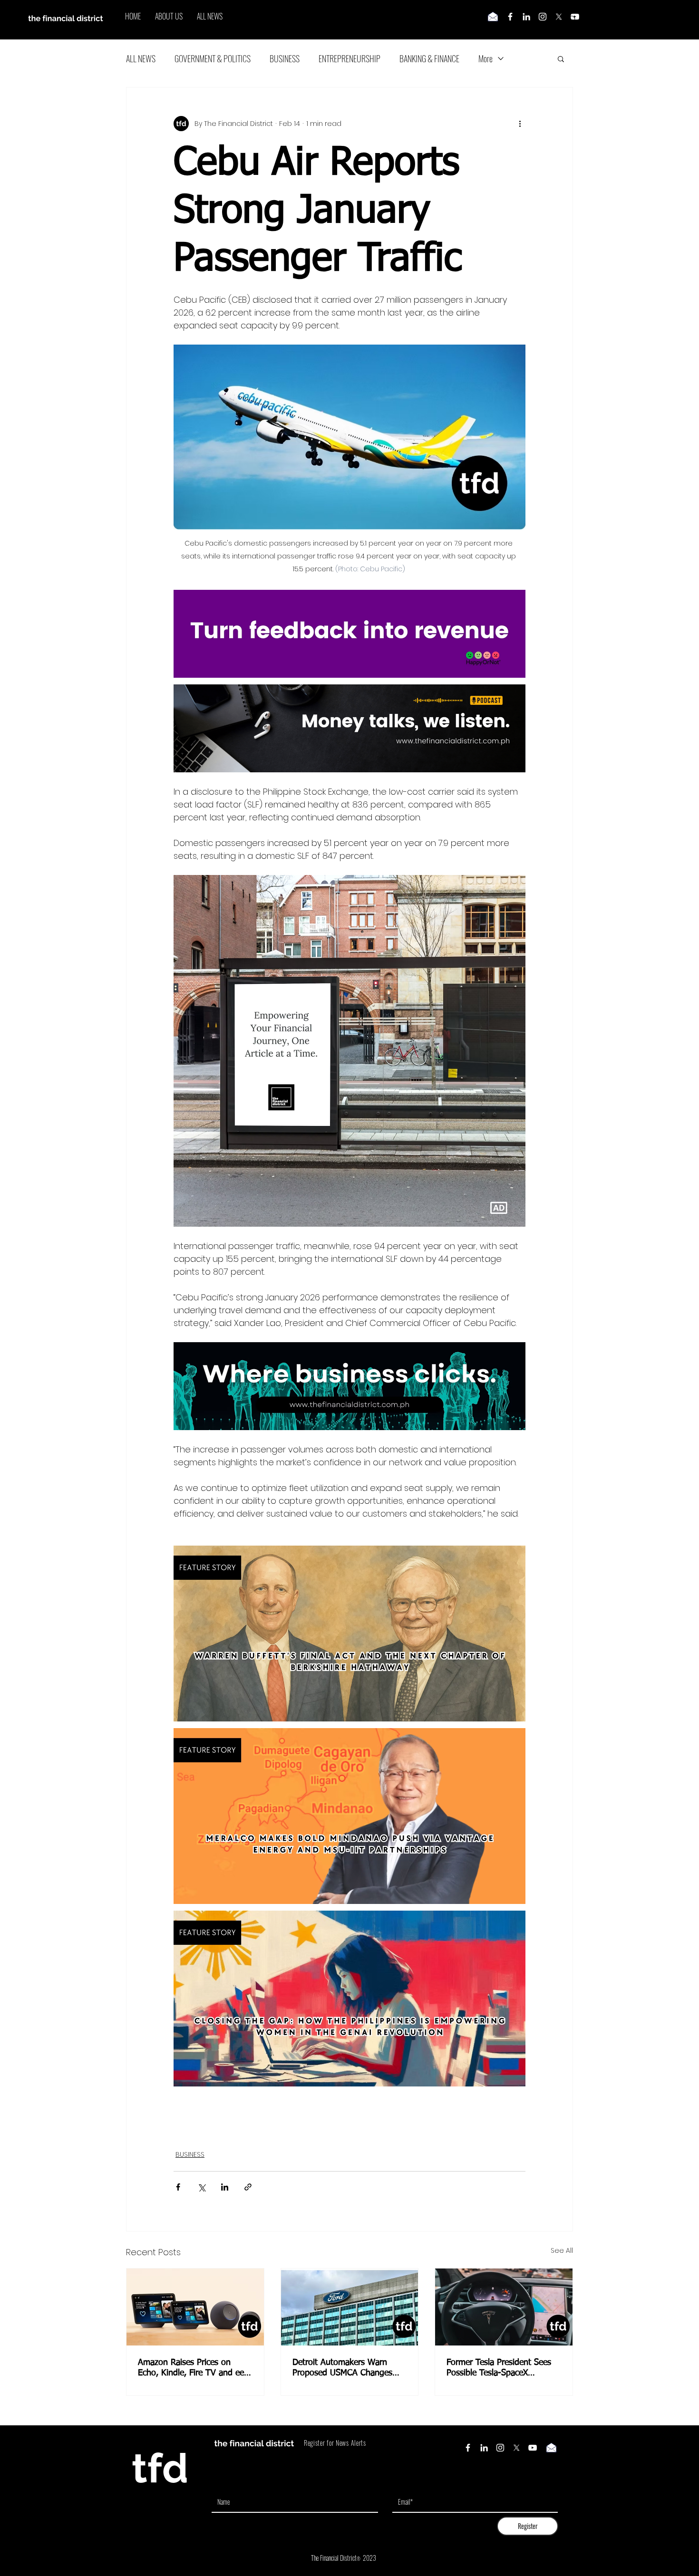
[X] (559, 17)
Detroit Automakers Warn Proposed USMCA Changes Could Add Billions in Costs (343, 2368)
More (485, 58)
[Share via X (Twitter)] (201, 2187)
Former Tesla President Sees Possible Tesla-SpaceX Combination (499, 2368)
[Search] (573, 20)
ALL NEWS (141, 58)
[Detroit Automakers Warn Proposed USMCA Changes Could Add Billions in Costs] (350, 2307)
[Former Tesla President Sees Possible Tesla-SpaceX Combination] (504, 2307)
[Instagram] (543, 17)
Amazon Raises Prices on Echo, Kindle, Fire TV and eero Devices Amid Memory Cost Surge (195, 2368)
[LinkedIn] (526, 17)
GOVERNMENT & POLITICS (213, 58)
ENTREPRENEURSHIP (349, 58)
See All (562, 2250)
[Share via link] (248, 2187)
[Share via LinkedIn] (225, 2187)
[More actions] (520, 124)
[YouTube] (533, 2448)
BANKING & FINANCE (429, 58)
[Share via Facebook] (178, 2187)
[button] (561, 58)
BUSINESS (285, 58)
